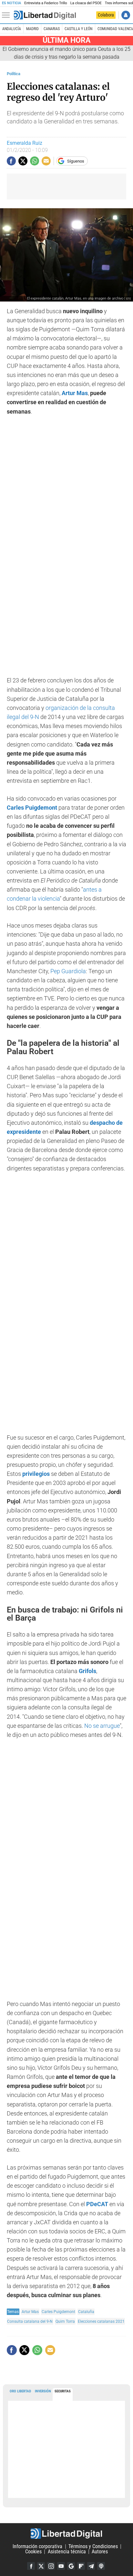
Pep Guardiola (68, 971)
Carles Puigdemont (58, 2312)
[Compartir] (11, 161)
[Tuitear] (23, 161)
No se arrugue (102, 1726)
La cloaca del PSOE (86, 3)
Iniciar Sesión (126, 15)
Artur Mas (30, 2312)
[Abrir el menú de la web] (7, 15)
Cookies (33, 2552)
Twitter (41, 2566)
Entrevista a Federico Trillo (46, 3)
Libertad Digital (66, 2534)
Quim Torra (65, 2321)
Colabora (106, 15)
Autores (100, 2552)
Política (14, 74)
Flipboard (81, 2566)
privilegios (36, 1474)
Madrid (32, 29)
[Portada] (45, 15)
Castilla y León (78, 29)
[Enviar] (35, 161)
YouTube (61, 2566)
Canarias (52, 29)
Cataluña (86, 2312)
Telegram (91, 2566)
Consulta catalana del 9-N (30, 2321)
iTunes (101, 2566)
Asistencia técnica (67, 2552)
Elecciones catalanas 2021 (101, 2321)
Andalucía (12, 29)
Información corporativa (37, 2546)
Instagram (51, 2566)
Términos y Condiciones (93, 2546)
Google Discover (71, 2566)
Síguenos (76, 161)
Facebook (31, 2566)
